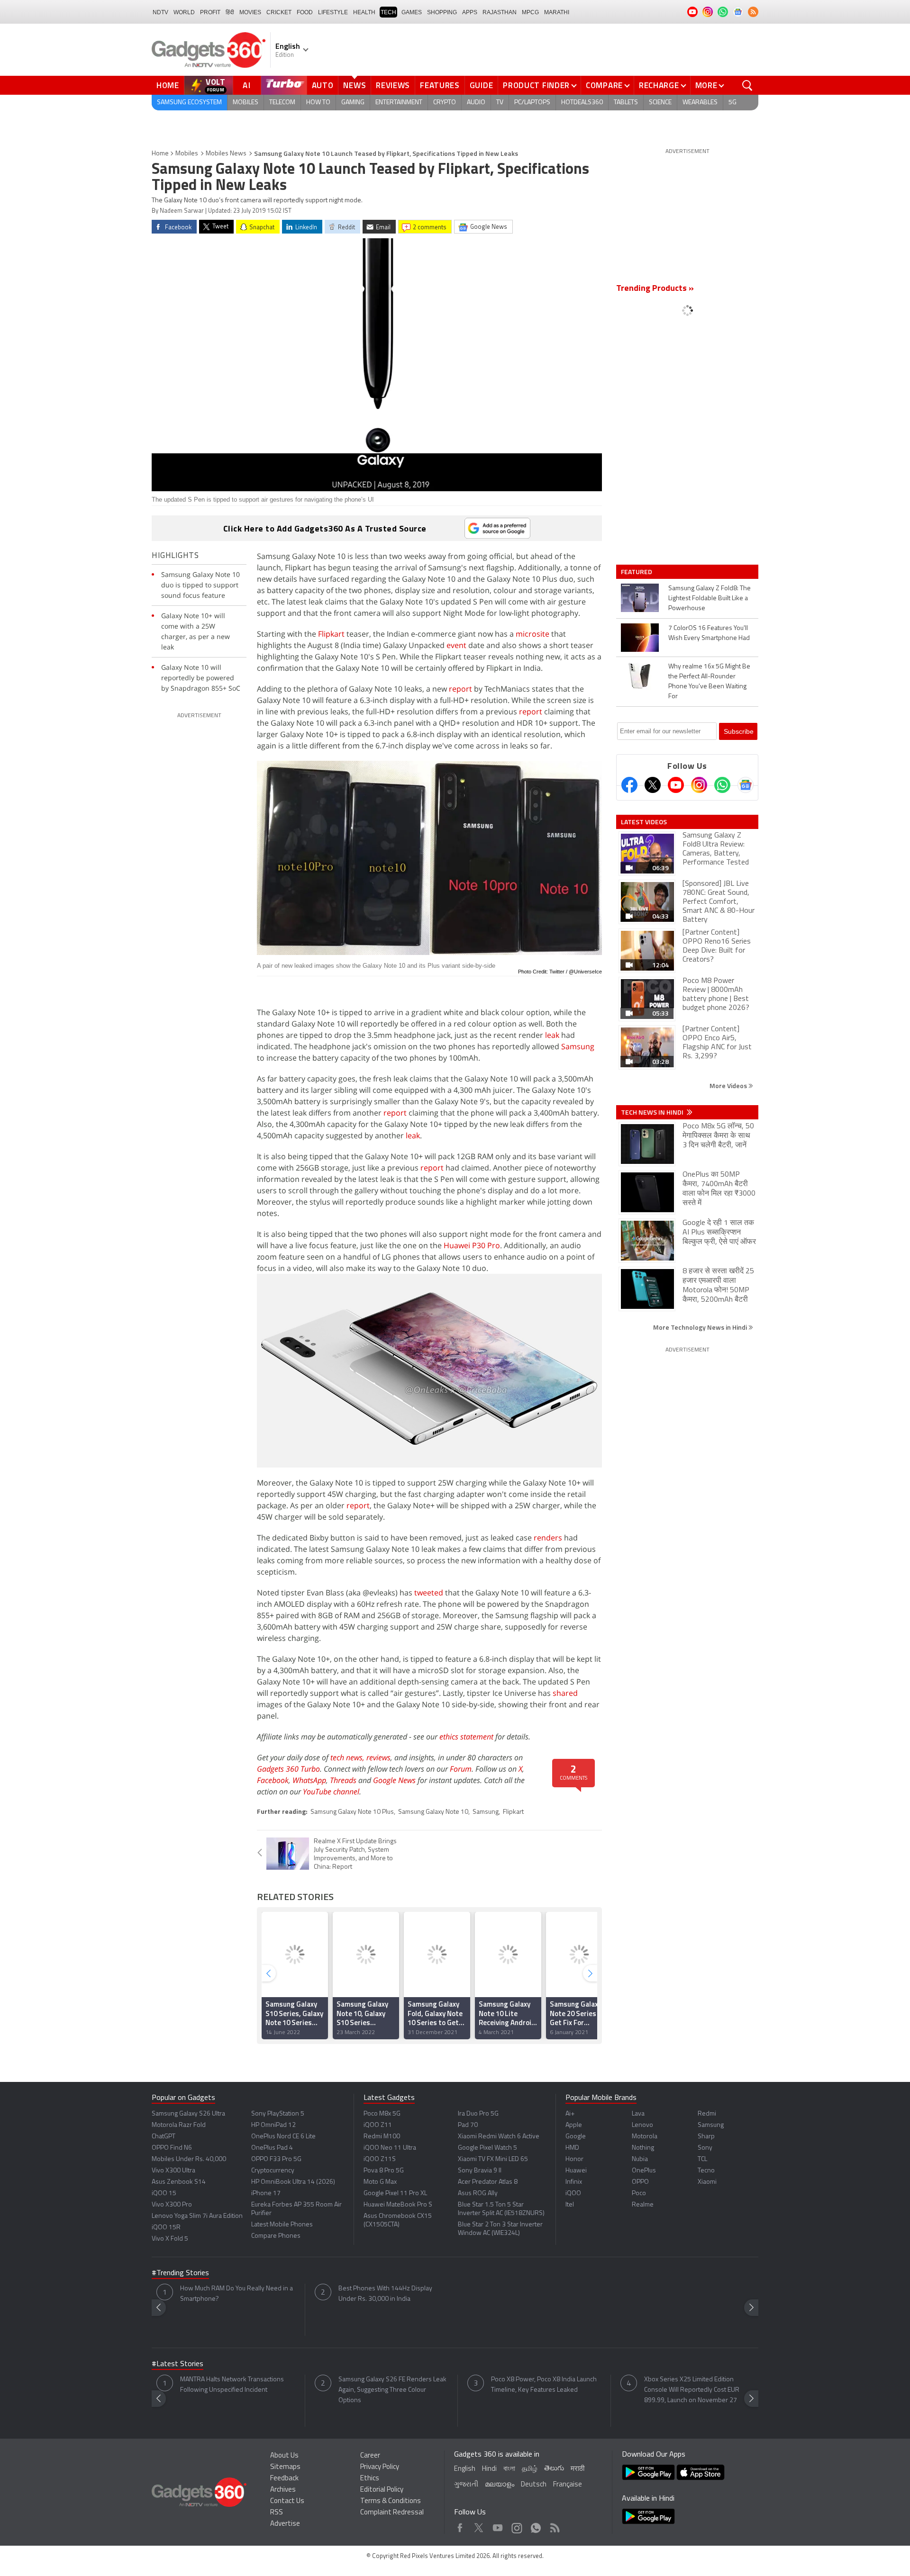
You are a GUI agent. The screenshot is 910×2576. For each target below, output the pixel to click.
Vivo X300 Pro (172, 2205)
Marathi (557, 12)
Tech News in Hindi (653, 1112)
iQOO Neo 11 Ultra (390, 2148)
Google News (394, 1780)
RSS (277, 2513)
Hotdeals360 (582, 103)
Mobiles (246, 103)
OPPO (640, 2182)
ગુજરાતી (466, 2485)
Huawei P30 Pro (472, 1245)
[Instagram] (699, 785)
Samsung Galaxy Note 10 (433, 1812)
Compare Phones (276, 2236)
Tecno (706, 2171)
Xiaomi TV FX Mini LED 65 (493, 2159)
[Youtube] (676, 785)
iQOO (573, 2193)
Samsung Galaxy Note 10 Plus (352, 1812)
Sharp (706, 2137)
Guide (482, 85)
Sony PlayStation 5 (278, 2114)
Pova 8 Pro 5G (384, 2171)
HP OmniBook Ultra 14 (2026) (293, 2182)
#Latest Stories (177, 2364)
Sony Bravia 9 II (480, 2171)
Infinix (574, 2182)
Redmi (707, 2114)
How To (318, 103)
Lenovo (642, 2125)
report (460, 689)
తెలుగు (554, 2469)
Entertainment (399, 103)
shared (565, 1693)
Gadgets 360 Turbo (288, 1769)
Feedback (284, 2479)
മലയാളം (500, 2485)
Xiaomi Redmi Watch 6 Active (499, 2137)
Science (660, 103)
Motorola (645, 2137)
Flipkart (331, 634)
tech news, (348, 1757)
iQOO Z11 (378, 2125)
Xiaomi (707, 2182)
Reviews (393, 85)
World (184, 12)
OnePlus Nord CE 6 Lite (283, 2137)
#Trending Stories (180, 2273)
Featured (637, 572)
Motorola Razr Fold (179, 2125)
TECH (388, 12)
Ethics (370, 2479)
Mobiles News (226, 154)
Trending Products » (655, 289)
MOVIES (250, 12)
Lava (638, 2114)
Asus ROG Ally (478, 2193)
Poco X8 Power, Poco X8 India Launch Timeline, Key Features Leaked (544, 2385)
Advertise (285, 2524)
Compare (604, 85)
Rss (554, 2526)
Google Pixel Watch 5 (487, 2148)
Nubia (640, 2159)
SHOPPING (442, 12)
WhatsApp (309, 1780)
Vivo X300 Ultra (173, 2171)
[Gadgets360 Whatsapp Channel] (722, 785)
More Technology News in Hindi (701, 1327)
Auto (323, 85)
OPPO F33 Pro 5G (276, 2159)
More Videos (729, 1085)
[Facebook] (629, 785)
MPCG (530, 12)
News (355, 85)
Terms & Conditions (391, 2501)
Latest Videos (644, 822)
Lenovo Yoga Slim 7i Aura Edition (197, 2216)
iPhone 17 (266, 2193)
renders (548, 1538)
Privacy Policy (380, 2467)
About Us (284, 2456)
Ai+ (570, 2114)
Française (568, 2485)
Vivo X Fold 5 (170, 2239)
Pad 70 (468, 2125)
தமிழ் (530, 2469)
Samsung (578, 1046)
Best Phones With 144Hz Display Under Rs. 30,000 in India (385, 2294)
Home (168, 85)
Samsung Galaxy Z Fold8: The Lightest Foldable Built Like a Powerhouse (710, 599)
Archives (283, 2490)
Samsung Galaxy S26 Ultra (188, 2114)
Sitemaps (285, 2467)
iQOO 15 (164, 2193)
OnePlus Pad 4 (272, 2148)
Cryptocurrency (273, 2171)
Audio (476, 103)
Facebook (273, 1780)
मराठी (578, 2469)
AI (247, 85)
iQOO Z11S (380, 2159)
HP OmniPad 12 (273, 2125)
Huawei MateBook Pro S (398, 2205)
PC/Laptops (532, 103)
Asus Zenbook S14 (179, 2182)
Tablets (626, 103)
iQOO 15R (166, 2228)
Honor (574, 2159)
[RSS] (753, 12)
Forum (461, 1769)
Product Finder (536, 85)
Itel (570, 2205)
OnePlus (644, 2171)
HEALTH (364, 12)
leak (552, 1035)
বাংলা (509, 2469)
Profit (210, 12)
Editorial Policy (382, 2490)
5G (733, 103)
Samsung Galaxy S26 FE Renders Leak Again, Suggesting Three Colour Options (392, 2390)
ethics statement (466, 1737)
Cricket (279, 12)
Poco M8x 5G (382, 2114)
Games (412, 12)
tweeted (429, 1593)
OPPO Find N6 (172, 2148)
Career (370, 2456)
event (456, 645)
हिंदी (230, 12)
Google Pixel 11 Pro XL (395, 2193)
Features (440, 85)
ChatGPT (164, 2137)
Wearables (700, 103)
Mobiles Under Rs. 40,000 (189, 2159)
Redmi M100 (382, 2137)
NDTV (160, 12)
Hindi (489, 2469)
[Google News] (746, 785)
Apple (574, 2125)
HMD (572, 2148)
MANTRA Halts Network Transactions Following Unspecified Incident (232, 2385)
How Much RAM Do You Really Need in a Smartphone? (237, 2294)
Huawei (576, 2171)
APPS (470, 12)
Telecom (282, 103)
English (465, 2469)
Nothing (643, 2148)
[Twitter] (653, 785)
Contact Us (287, 2501)
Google (576, 2137)
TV (500, 103)
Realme (643, 2205)
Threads (343, 1780)
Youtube (498, 2526)
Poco (639, 2193)
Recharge (659, 85)
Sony (705, 2148)
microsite (532, 634)
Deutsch (534, 2485)
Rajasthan (500, 12)
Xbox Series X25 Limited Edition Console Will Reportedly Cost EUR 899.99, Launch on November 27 (692, 2390)
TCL (702, 2159)
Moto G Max (380, 2182)
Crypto (445, 103)
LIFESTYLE (333, 12)
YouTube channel (331, 1792)
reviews (378, 1757)
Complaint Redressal (392, 2513)
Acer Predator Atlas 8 (488, 2182)
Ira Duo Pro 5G (478, 2114)
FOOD (305, 12)
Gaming (353, 103)
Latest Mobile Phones (282, 2225)
